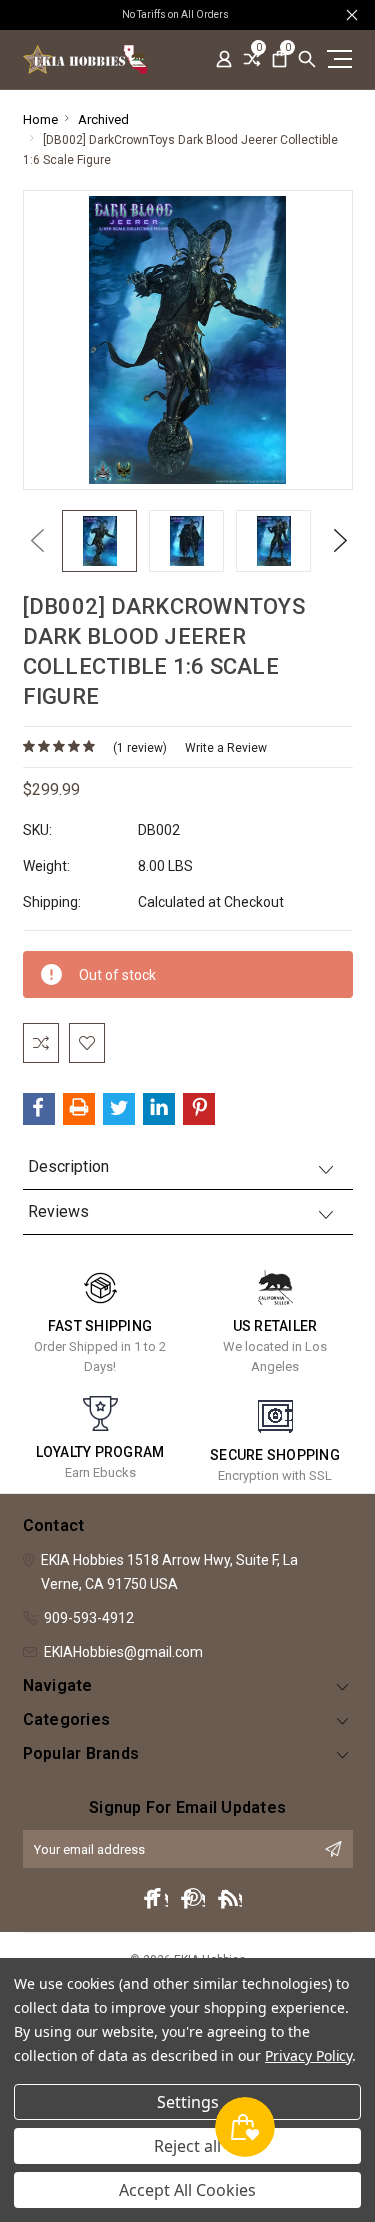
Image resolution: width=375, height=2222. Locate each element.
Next (335, 540)
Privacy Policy (308, 2055)
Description (68, 1166)
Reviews (58, 1211)
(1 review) (140, 748)
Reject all (187, 2146)
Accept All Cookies (187, 2190)
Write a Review (226, 748)
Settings (188, 2102)
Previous (33, 540)
